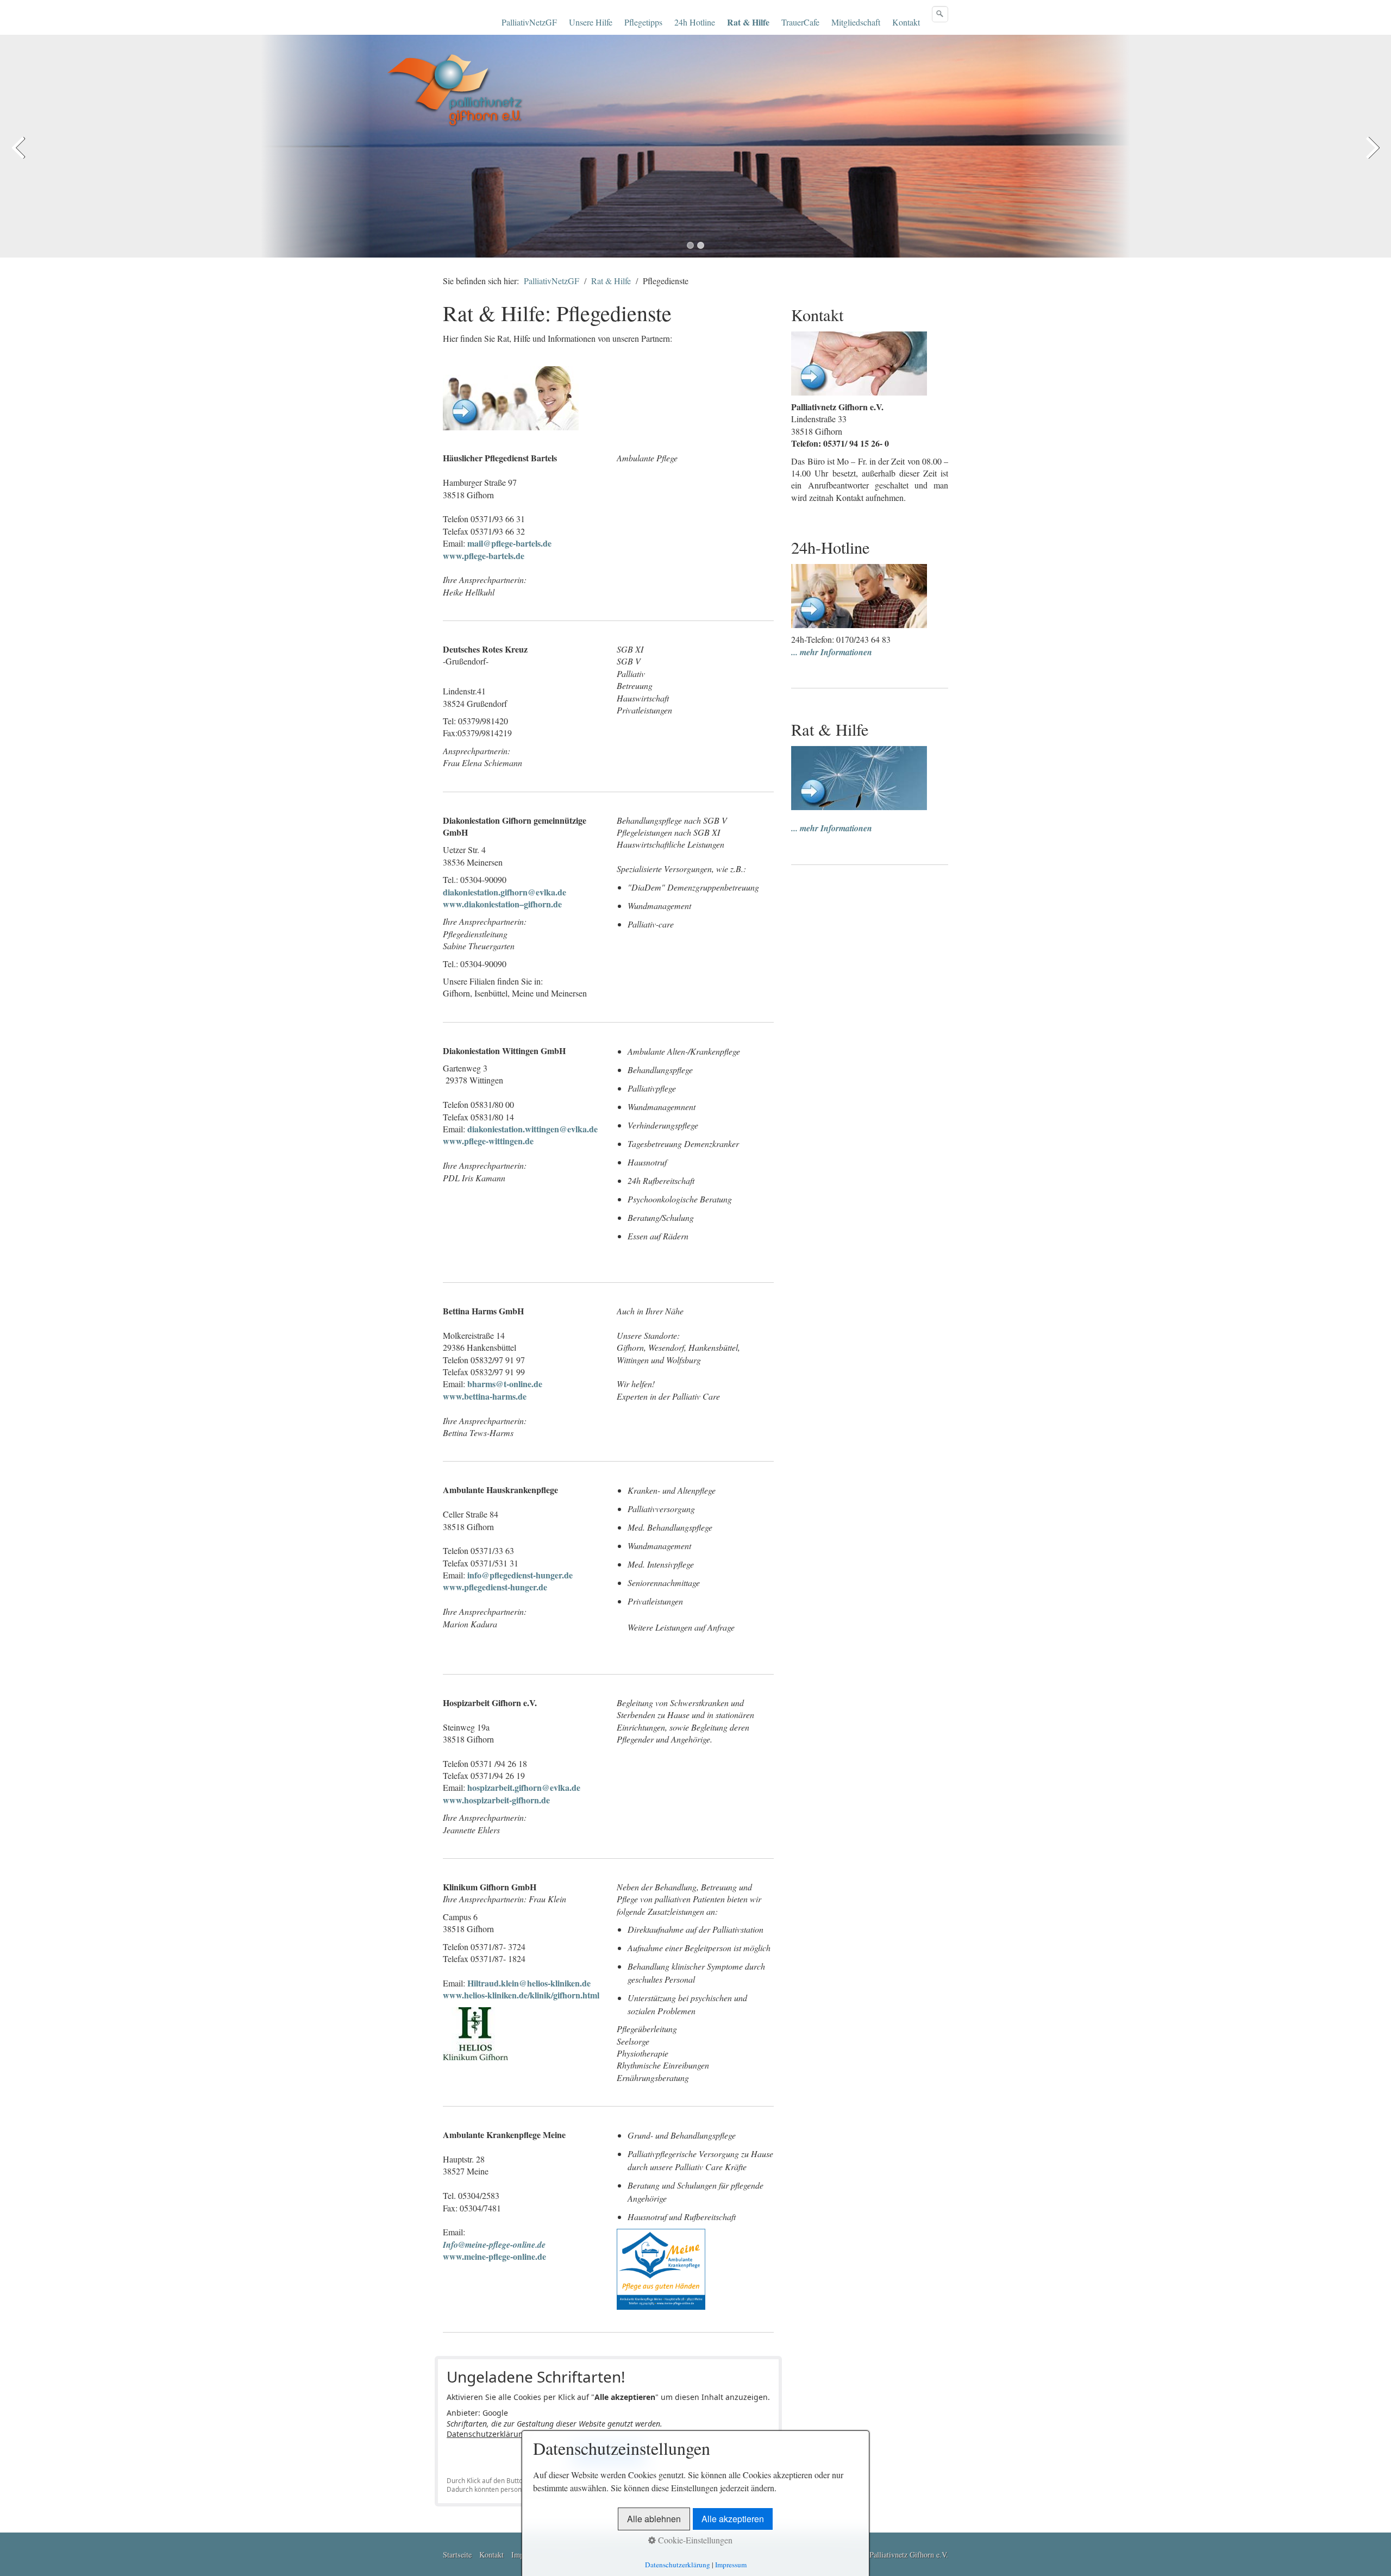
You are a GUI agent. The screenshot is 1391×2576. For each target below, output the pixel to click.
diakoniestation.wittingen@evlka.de (532, 1129)
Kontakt (906, 22)
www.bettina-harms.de (485, 1396)
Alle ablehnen (654, 2519)
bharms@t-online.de (505, 1384)
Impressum (731, 2565)
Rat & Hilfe (748, 22)
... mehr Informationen (832, 652)
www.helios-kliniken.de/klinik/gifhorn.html (521, 1995)
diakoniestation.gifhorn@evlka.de (505, 892)
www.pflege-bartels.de (484, 556)
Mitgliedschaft (856, 22)
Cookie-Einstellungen (694, 2540)
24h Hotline (695, 22)
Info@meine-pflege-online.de (494, 2245)
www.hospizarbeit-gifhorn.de (496, 1800)
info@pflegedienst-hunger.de (520, 1575)
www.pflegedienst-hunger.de (495, 1587)
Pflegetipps (643, 22)
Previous (19, 154)
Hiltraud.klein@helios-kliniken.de (529, 1983)
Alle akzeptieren (733, 2519)
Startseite (457, 2555)
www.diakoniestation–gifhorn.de (502, 904)
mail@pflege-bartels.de (509, 543)
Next (1372, 154)
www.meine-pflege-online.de (494, 2256)
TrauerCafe (800, 22)
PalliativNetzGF (529, 22)
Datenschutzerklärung (487, 2434)
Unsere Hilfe (591, 22)
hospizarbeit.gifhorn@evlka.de (524, 1787)
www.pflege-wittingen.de (488, 1141)
